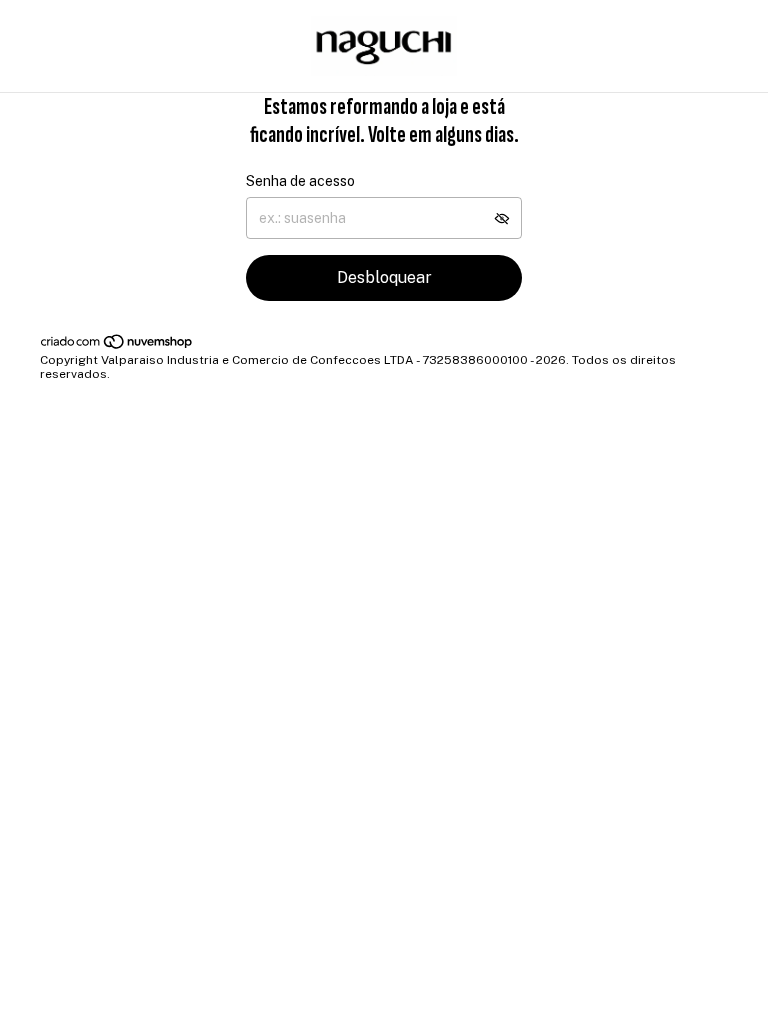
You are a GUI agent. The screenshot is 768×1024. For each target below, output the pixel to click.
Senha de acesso (300, 181)
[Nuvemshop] (117, 346)
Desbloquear (384, 277)
